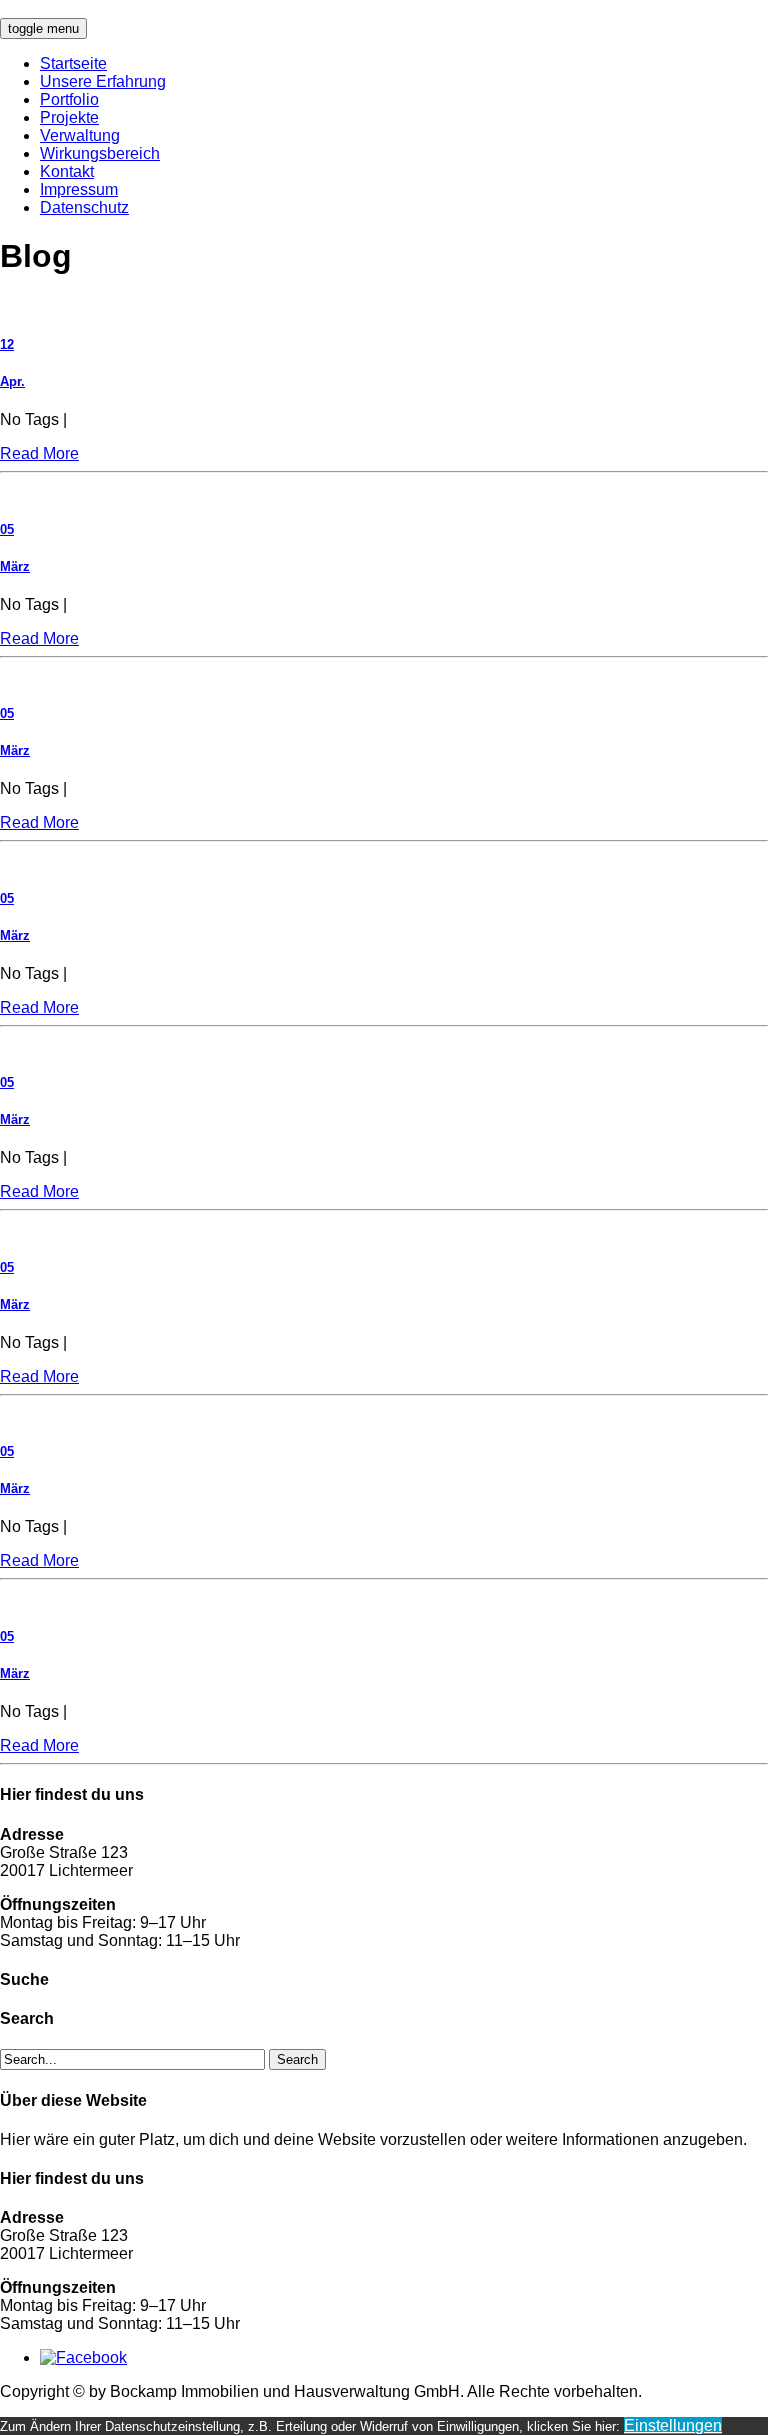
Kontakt (67, 171)
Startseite (73, 63)
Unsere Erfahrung (103, 81)
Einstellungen (673, 2425)
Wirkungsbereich (100, 153)
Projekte (69, 117)
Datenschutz (84, 207)
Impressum (79, 189)
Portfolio (69, 99)
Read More (39, 453)
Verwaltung (80, 135)
